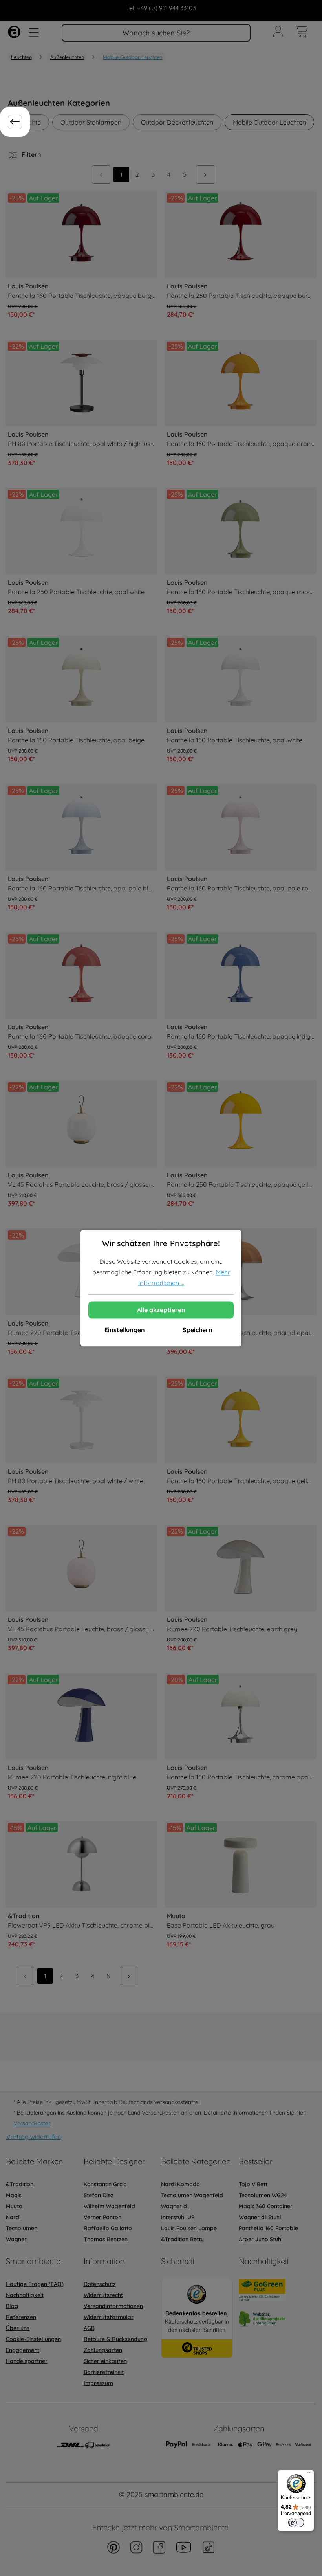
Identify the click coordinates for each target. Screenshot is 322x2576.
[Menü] (309, 2475)
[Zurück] (15, 122)
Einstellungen (125, 1330)
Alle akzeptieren (161, 1310)
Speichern (198, 1330)
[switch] (296, 2523)
